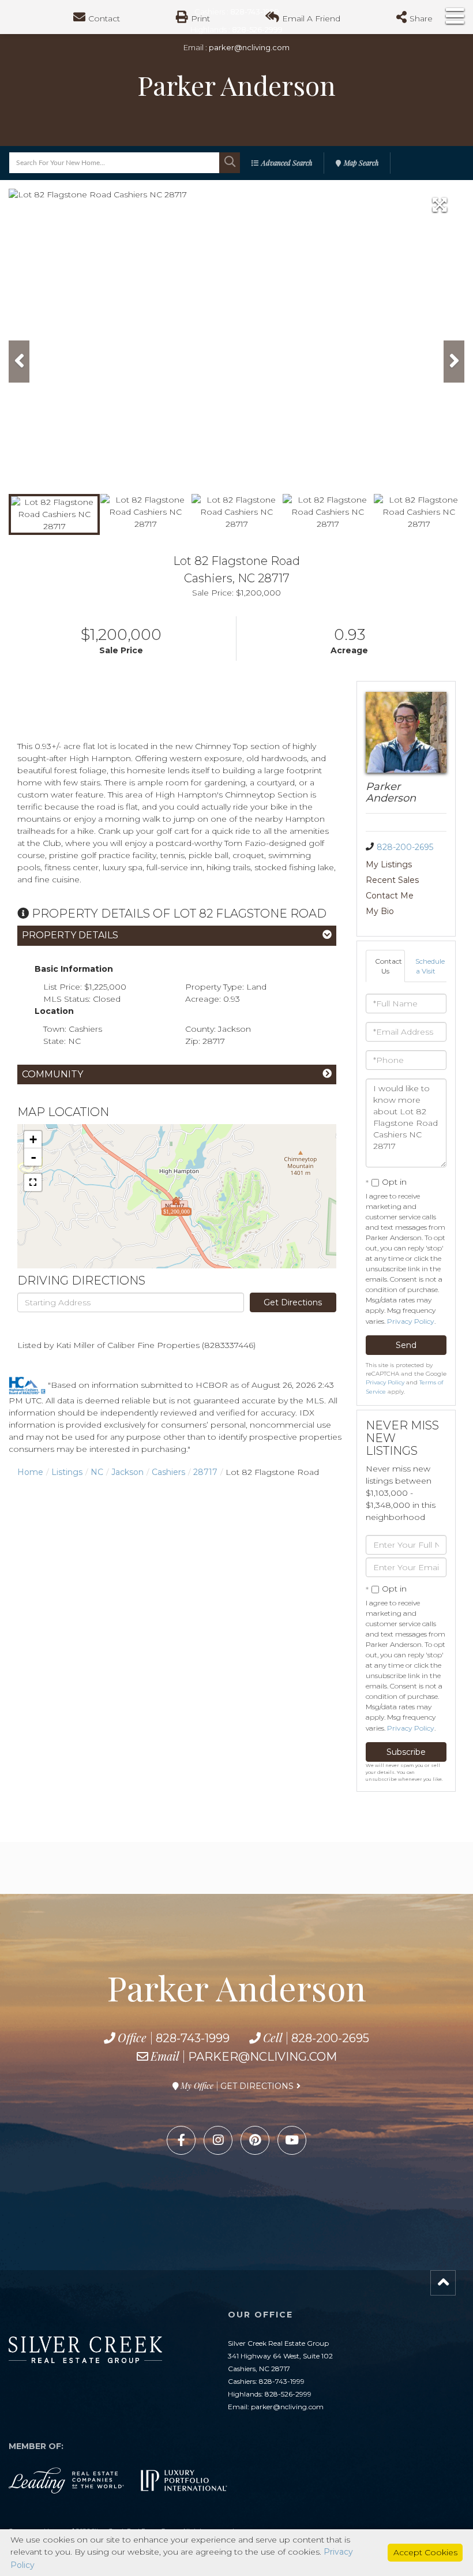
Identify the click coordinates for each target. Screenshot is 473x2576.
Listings (67, 1472)
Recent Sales (392, 880)
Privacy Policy (411, 1321)
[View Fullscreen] (33, 1182)
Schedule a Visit (430, 966)
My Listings (389, 864)
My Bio (380, 911)
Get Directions (293, 1302)
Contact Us (388, 966)
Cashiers (168, 1472)
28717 (205, 1472)
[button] (230, 163)
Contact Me (390, 896)
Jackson (127, 1472)
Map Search (361, 163)
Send (406, 1345)
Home (30, 1472)
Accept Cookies (425, 2552)
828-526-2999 (288, 2394)
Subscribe (406, 1752)
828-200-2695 (405, 847)
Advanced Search (287, 163)
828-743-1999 (193, 2038)
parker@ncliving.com (249, 47)
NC (97, 1472)
